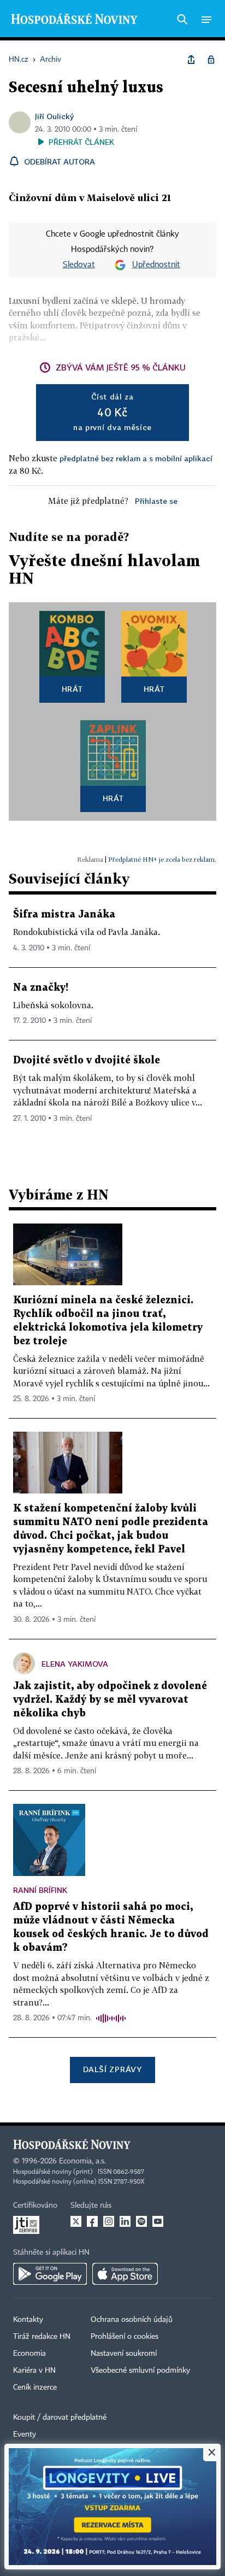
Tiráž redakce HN (42, 2337)
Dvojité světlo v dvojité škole (87, 1060)
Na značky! (41, 988)
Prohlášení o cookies (125, 2337)
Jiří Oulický (54, 116)
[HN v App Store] (125, 2274)
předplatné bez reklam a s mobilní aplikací (136, 458)
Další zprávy (112, 2069)
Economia (29, 2354)
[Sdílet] (191, 60)
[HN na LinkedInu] (125, 2221)
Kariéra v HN (34, 2371)
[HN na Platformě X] (76, 2221)
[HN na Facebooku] (92, 2221)
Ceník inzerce (35, 2387)
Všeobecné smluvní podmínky (140, 2371)
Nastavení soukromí (124, 2354)
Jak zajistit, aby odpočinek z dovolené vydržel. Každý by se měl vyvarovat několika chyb (110, 1700)
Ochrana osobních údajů (132, 2320)
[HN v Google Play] (50, 2274)
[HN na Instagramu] (109, 2221)
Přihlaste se (156, 501)
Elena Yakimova (75, 1664)
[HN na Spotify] (141, 2221)
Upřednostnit (156, 265)
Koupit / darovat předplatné (60, 2418)
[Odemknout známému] (211, 60)
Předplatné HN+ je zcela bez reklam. (162, 859)
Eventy (25, 2434)
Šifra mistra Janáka (64, 914)
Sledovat (79, 265)
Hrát (72, 689)
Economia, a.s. (82, 2161)
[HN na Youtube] (158, 2221)
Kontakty (28, 2320)
